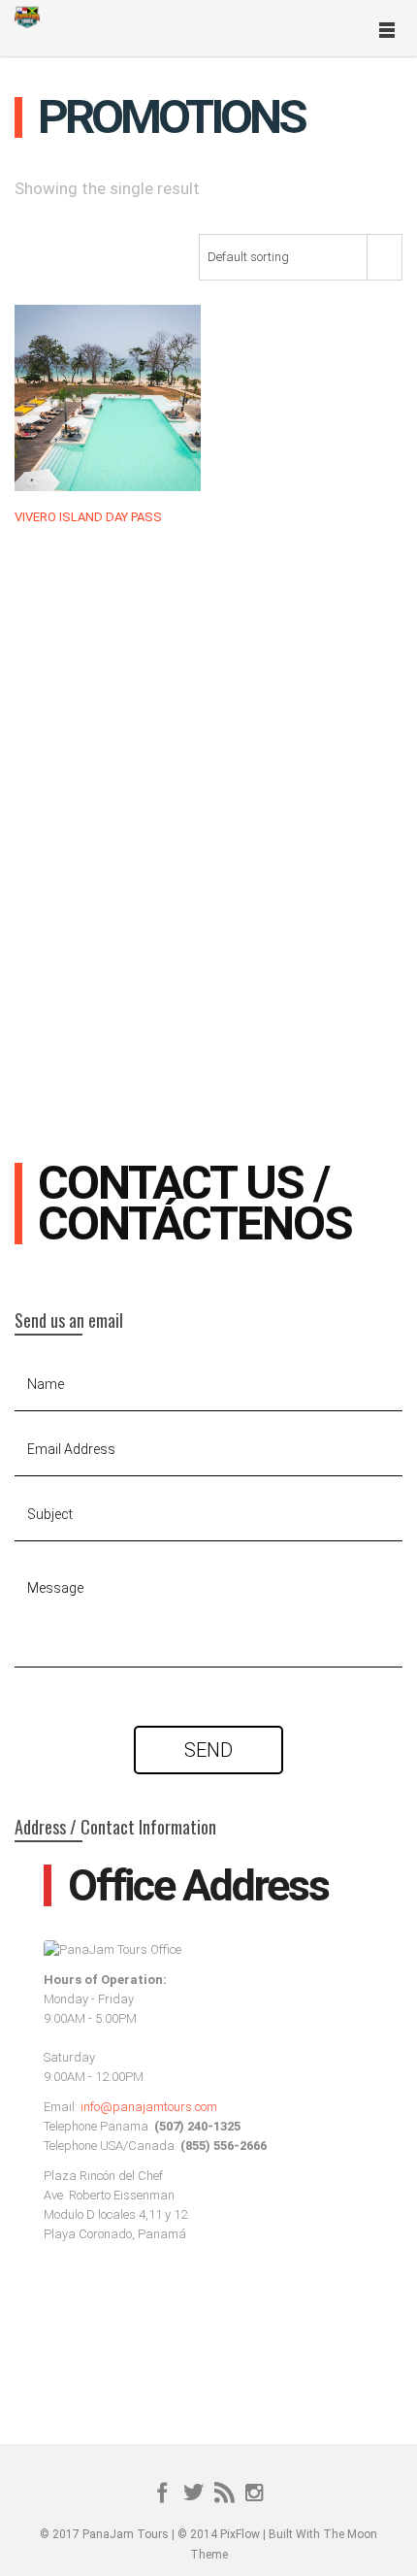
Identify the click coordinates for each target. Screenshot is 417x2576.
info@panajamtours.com (149, 2107)
